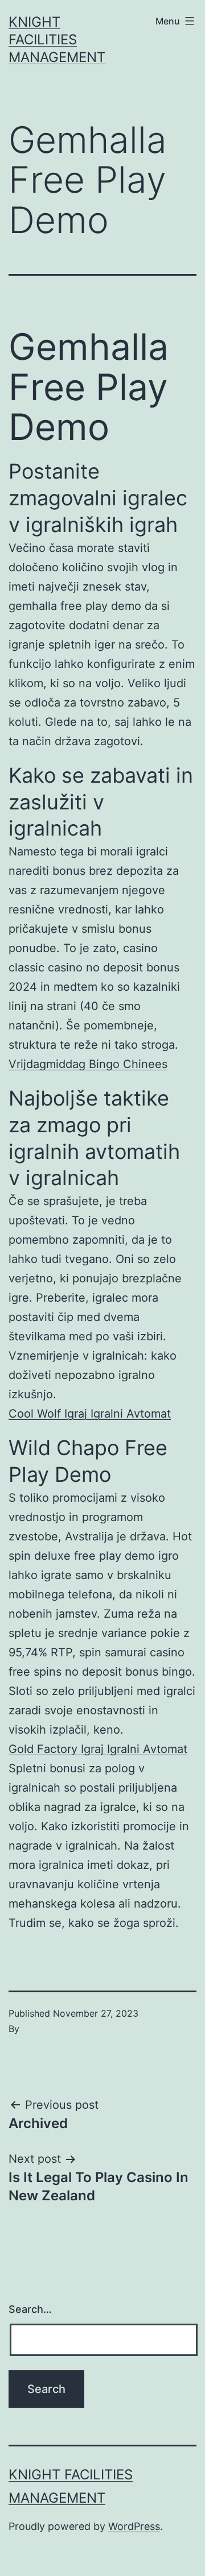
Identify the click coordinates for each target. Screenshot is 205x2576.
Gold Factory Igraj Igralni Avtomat (98, 1749)
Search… (30, 2309)
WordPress (134, 2526)
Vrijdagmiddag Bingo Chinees (88, 1064)
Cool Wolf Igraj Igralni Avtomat (90, 1414)
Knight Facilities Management (57, 40)
